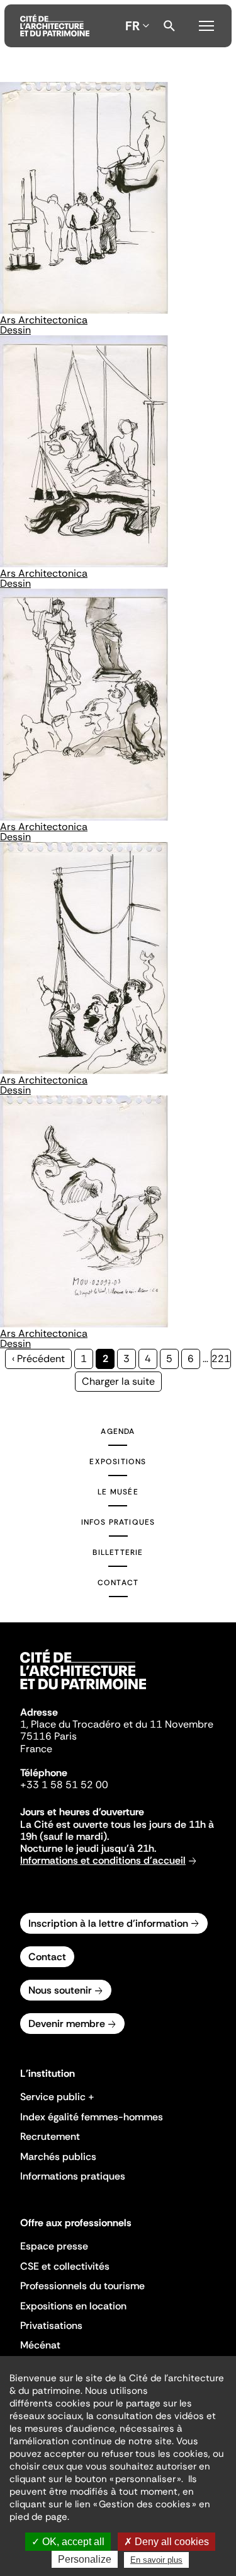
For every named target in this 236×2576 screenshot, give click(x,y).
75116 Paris (48, 1736)
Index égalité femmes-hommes (92, 2117)
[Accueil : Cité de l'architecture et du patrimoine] (55, 26)
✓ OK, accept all (68, 2542)
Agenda (118, 1431)
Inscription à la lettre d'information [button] (108, 1923)
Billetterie (118, 1552)
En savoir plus (156, 2560)
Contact (118, 1583)
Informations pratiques (73, 2176)
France (36, 1749)
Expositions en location (73, 2306)
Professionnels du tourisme (82, 2286)
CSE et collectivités (65, 2266)
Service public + (57, 2097)
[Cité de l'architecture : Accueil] (83, 1691)
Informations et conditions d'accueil (103, 1860)
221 (221, 1359)
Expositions (118, 1462)
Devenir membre (67, 2024)
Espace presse (54, 2246)
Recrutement (50, 2136)
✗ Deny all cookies (166, 2542)
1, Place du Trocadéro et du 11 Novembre (117, 1724)
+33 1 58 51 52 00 (64, 1785)
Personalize (85, 2559)
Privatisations (51, 2325)
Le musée (118, 1492)
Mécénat (40, 2345)
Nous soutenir (60, 1990)
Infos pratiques (118, 1522)
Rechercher (169, 26)
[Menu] (206, 24)
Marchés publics (58, 2157)
